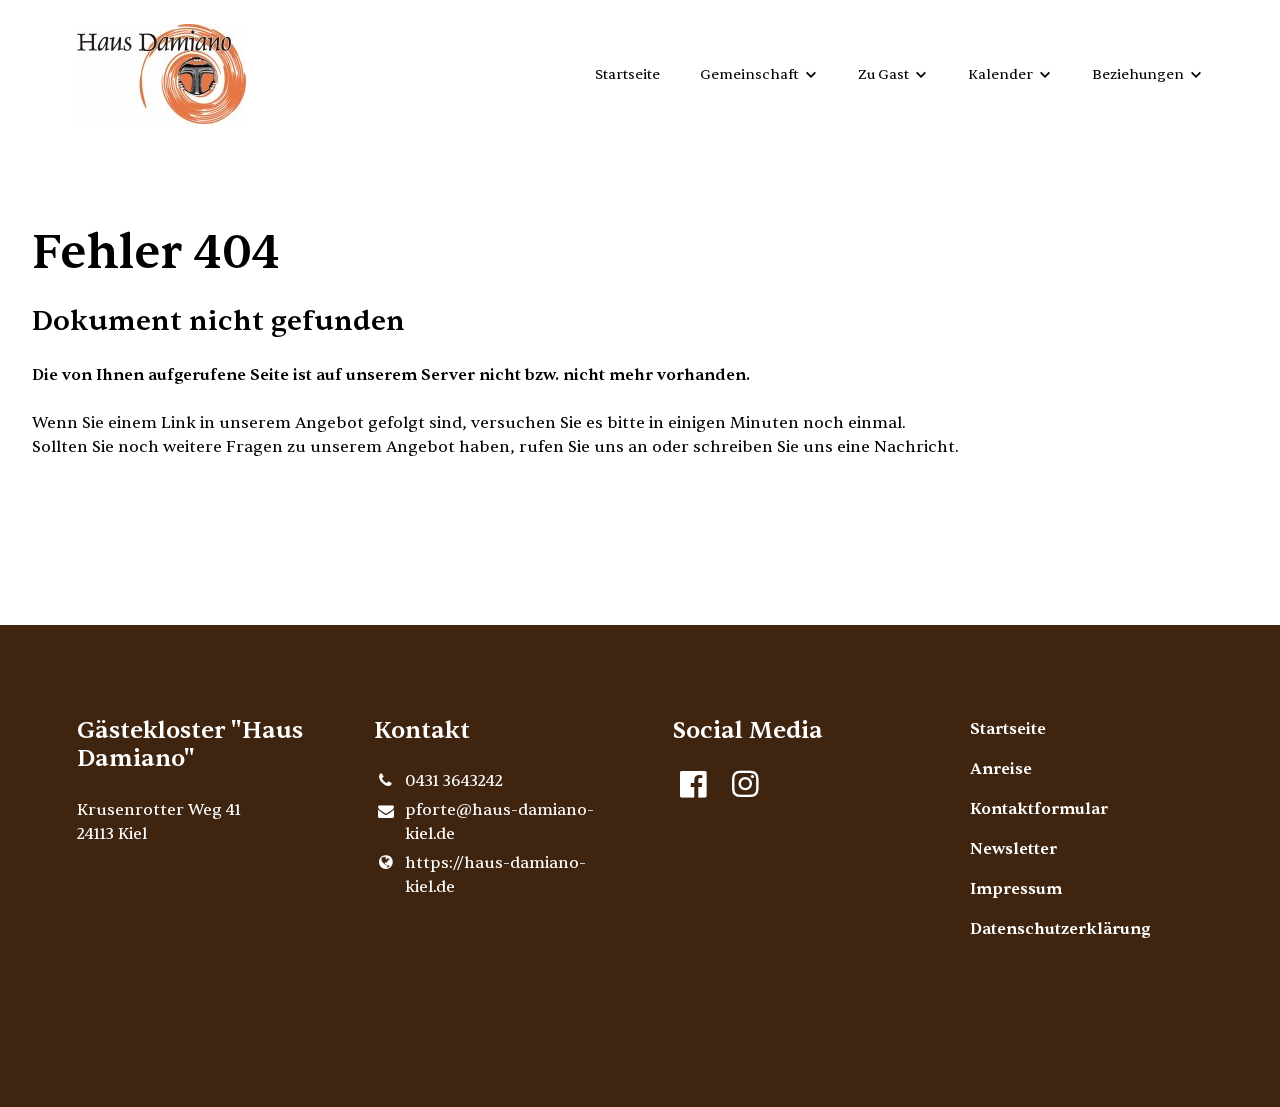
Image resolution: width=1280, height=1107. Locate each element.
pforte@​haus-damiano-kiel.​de (499, 822)
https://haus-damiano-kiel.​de (495, 875)
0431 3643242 (454, 781)
